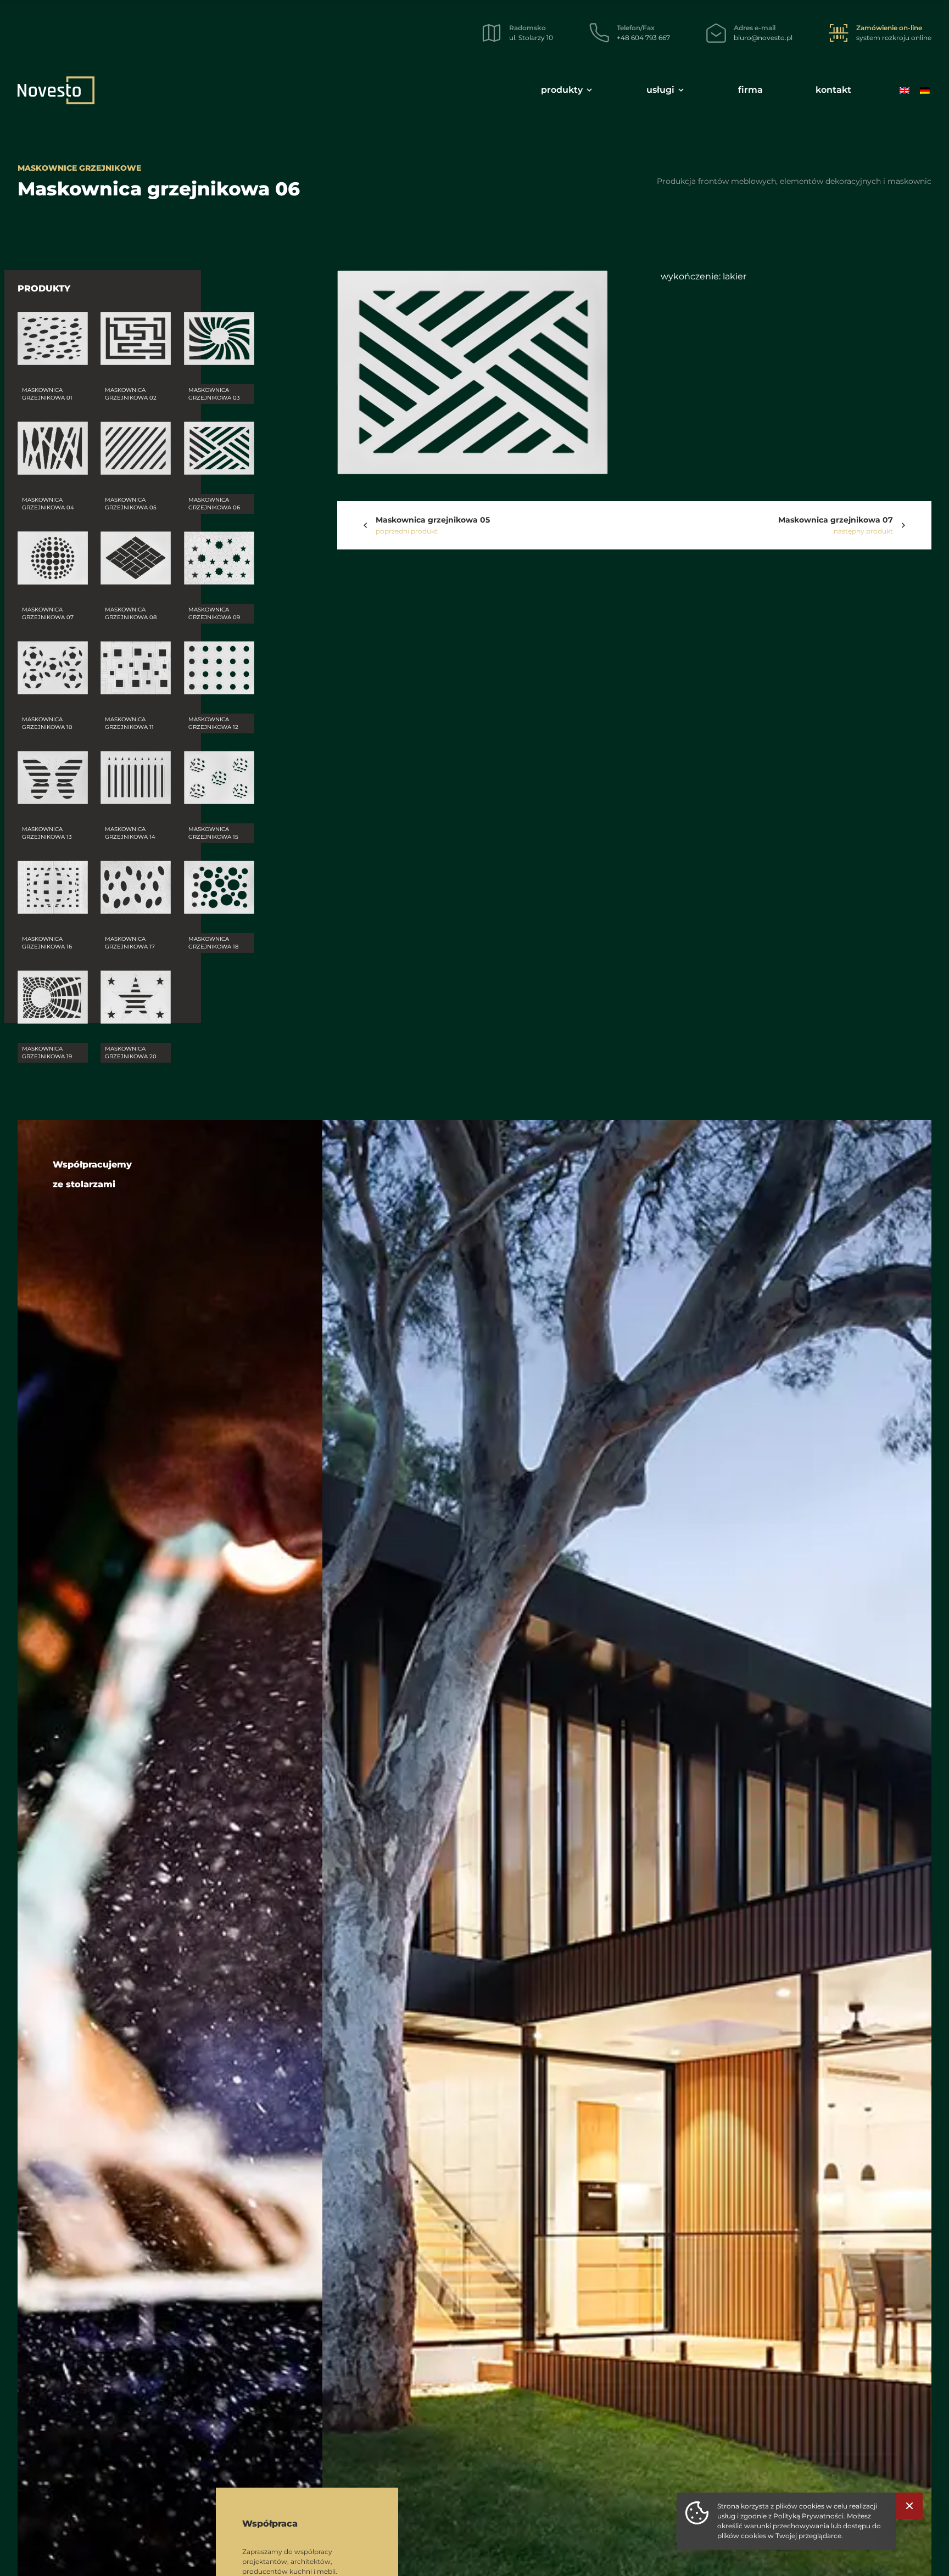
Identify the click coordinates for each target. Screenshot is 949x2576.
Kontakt (833, 90)
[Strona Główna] (56, 90)
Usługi (660, 90)
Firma (750, 90)
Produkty (562, 90)
